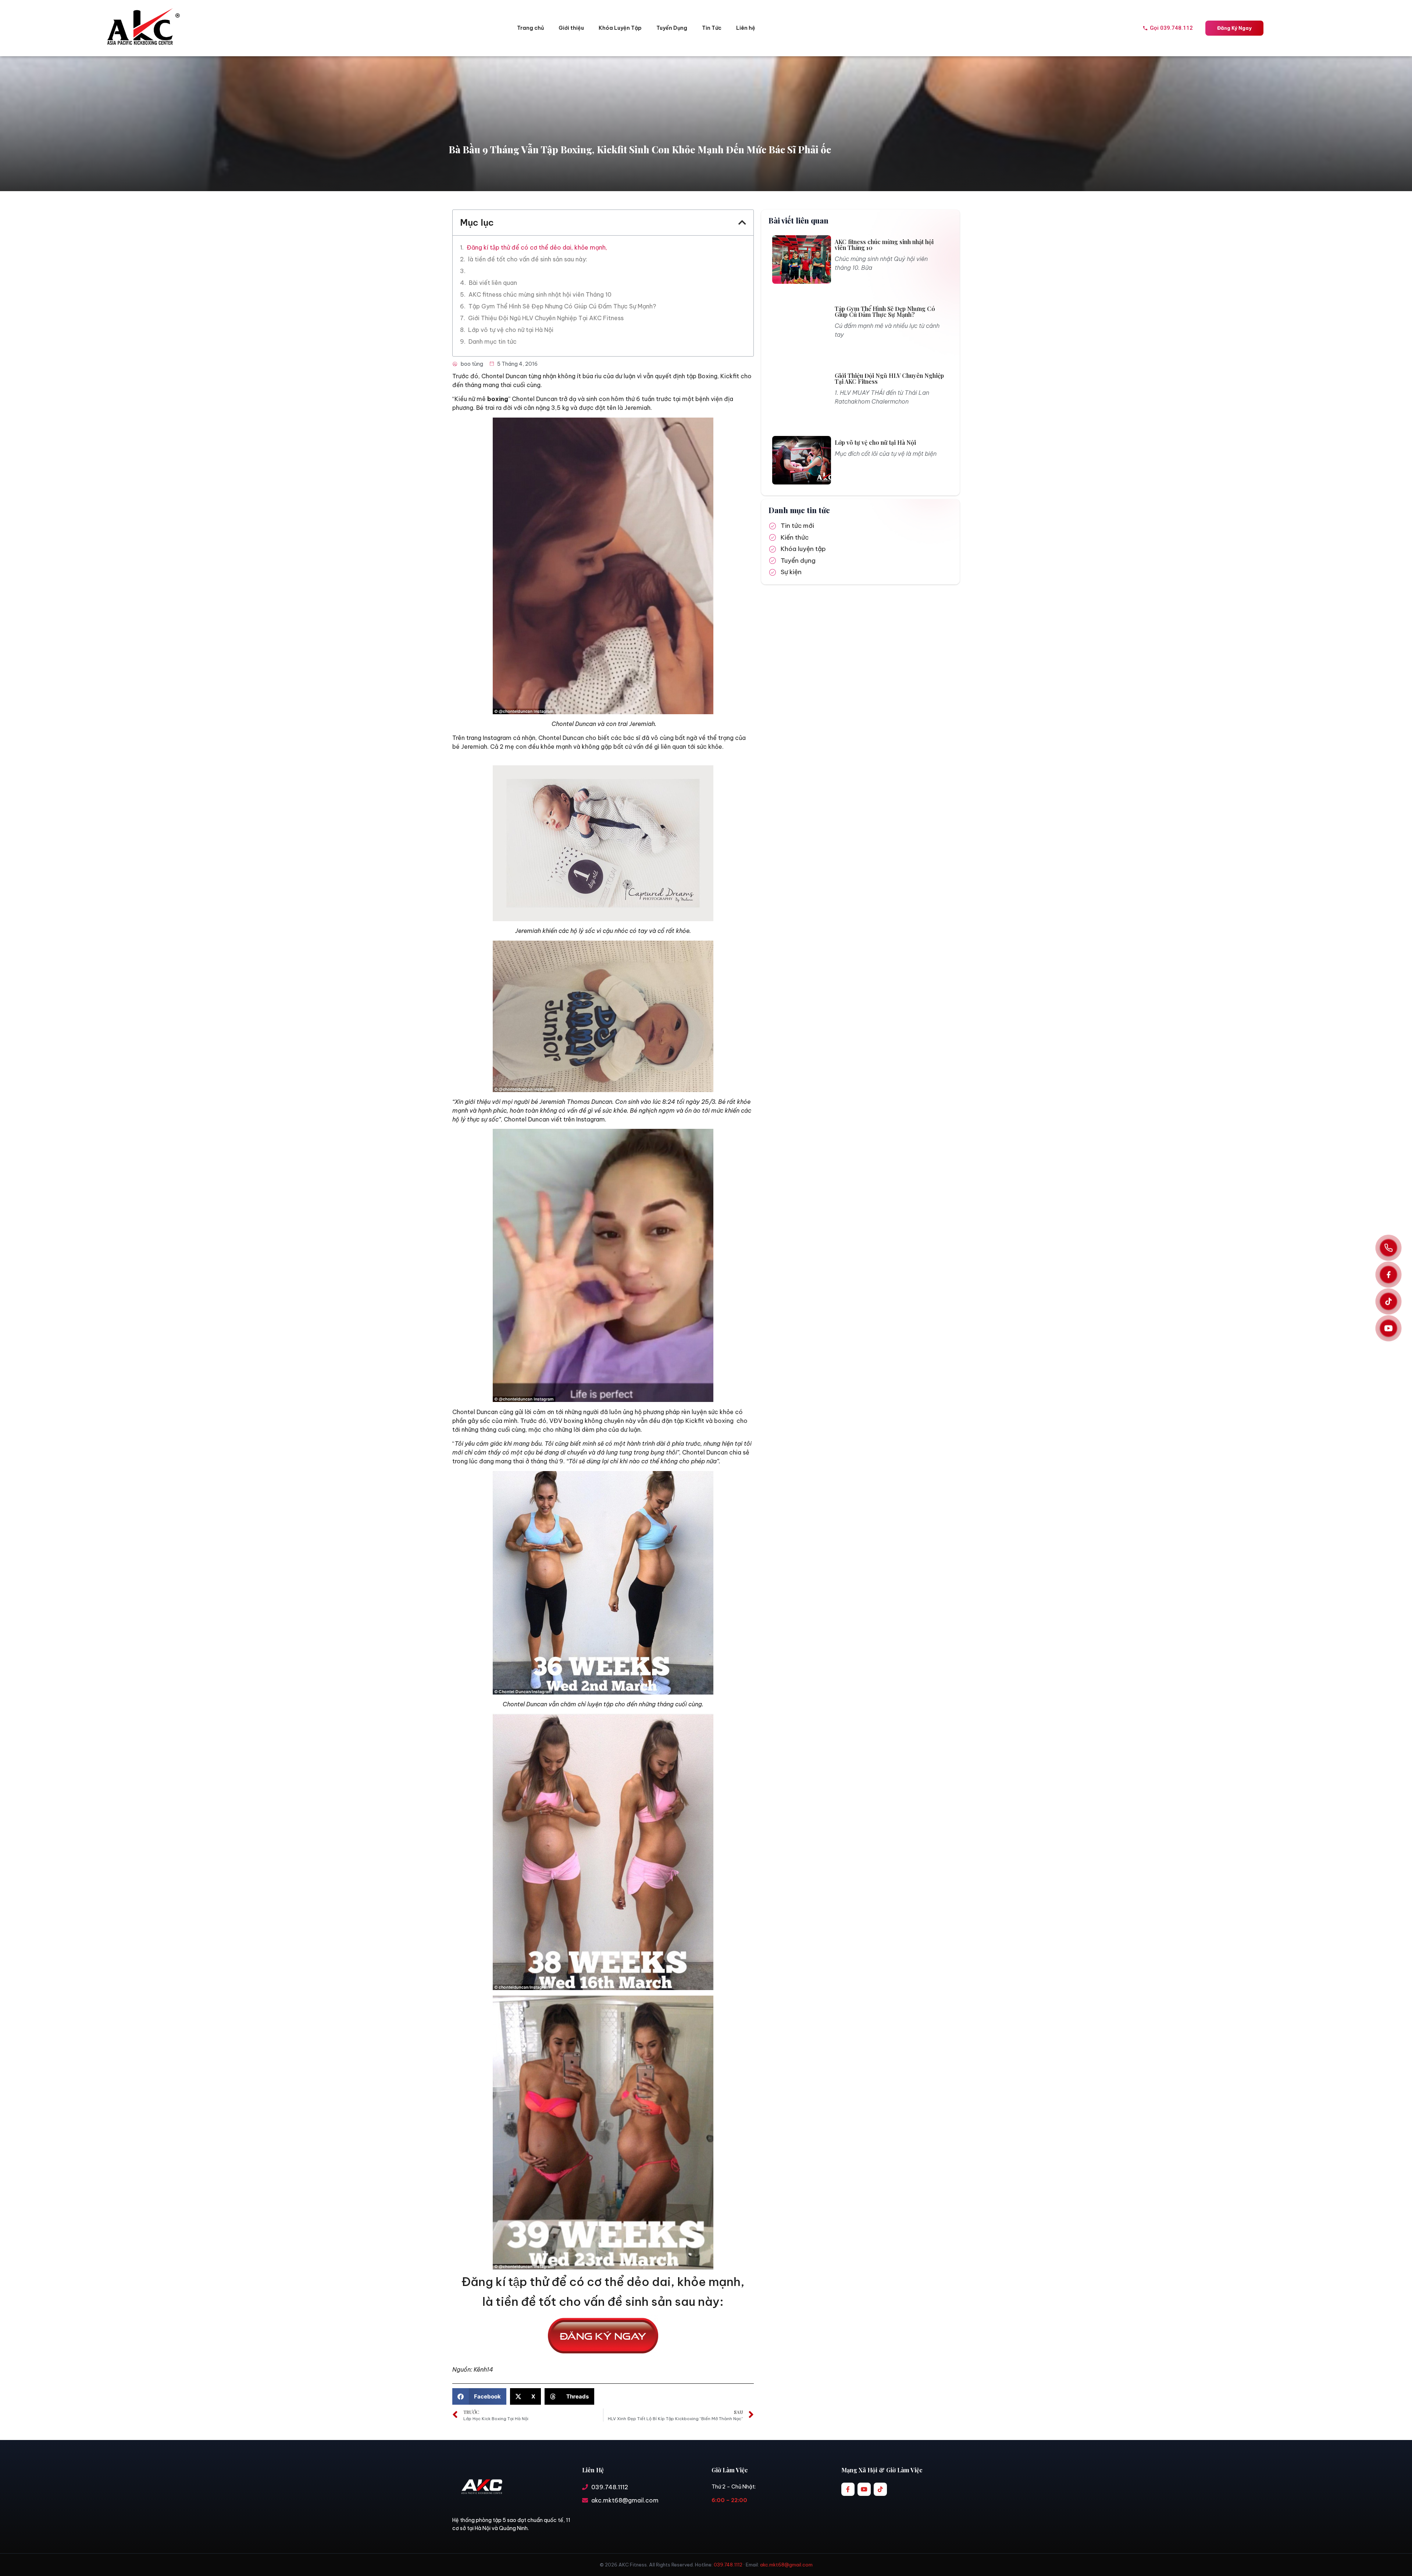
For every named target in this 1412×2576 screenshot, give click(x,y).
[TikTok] (1388, 1302)
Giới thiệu (571, 28)
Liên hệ (746, 28)
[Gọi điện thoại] (1388, 1248)
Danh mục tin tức (493, 341)
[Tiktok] (880, 2489)
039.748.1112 (728, 2565)
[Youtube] (864, 2489)
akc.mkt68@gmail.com (786, 2565)
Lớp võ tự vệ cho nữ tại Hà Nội (511, 330)
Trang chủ (530, 28)
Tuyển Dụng (672, 28)
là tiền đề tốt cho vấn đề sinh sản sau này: (528, 259)
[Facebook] (1388, 1275)
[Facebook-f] (848, 2489)
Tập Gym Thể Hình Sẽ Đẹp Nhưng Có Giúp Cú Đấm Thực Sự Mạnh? (562, 306)
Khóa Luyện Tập (620, 28)
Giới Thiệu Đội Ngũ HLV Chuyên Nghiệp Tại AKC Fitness (546, 318)
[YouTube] (1388, 1328)
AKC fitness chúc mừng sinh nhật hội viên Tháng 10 (540, 294)
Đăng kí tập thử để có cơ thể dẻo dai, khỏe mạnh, (537, 247)
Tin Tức (712, 28)
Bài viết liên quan (493, 283)
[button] (742, 222)
